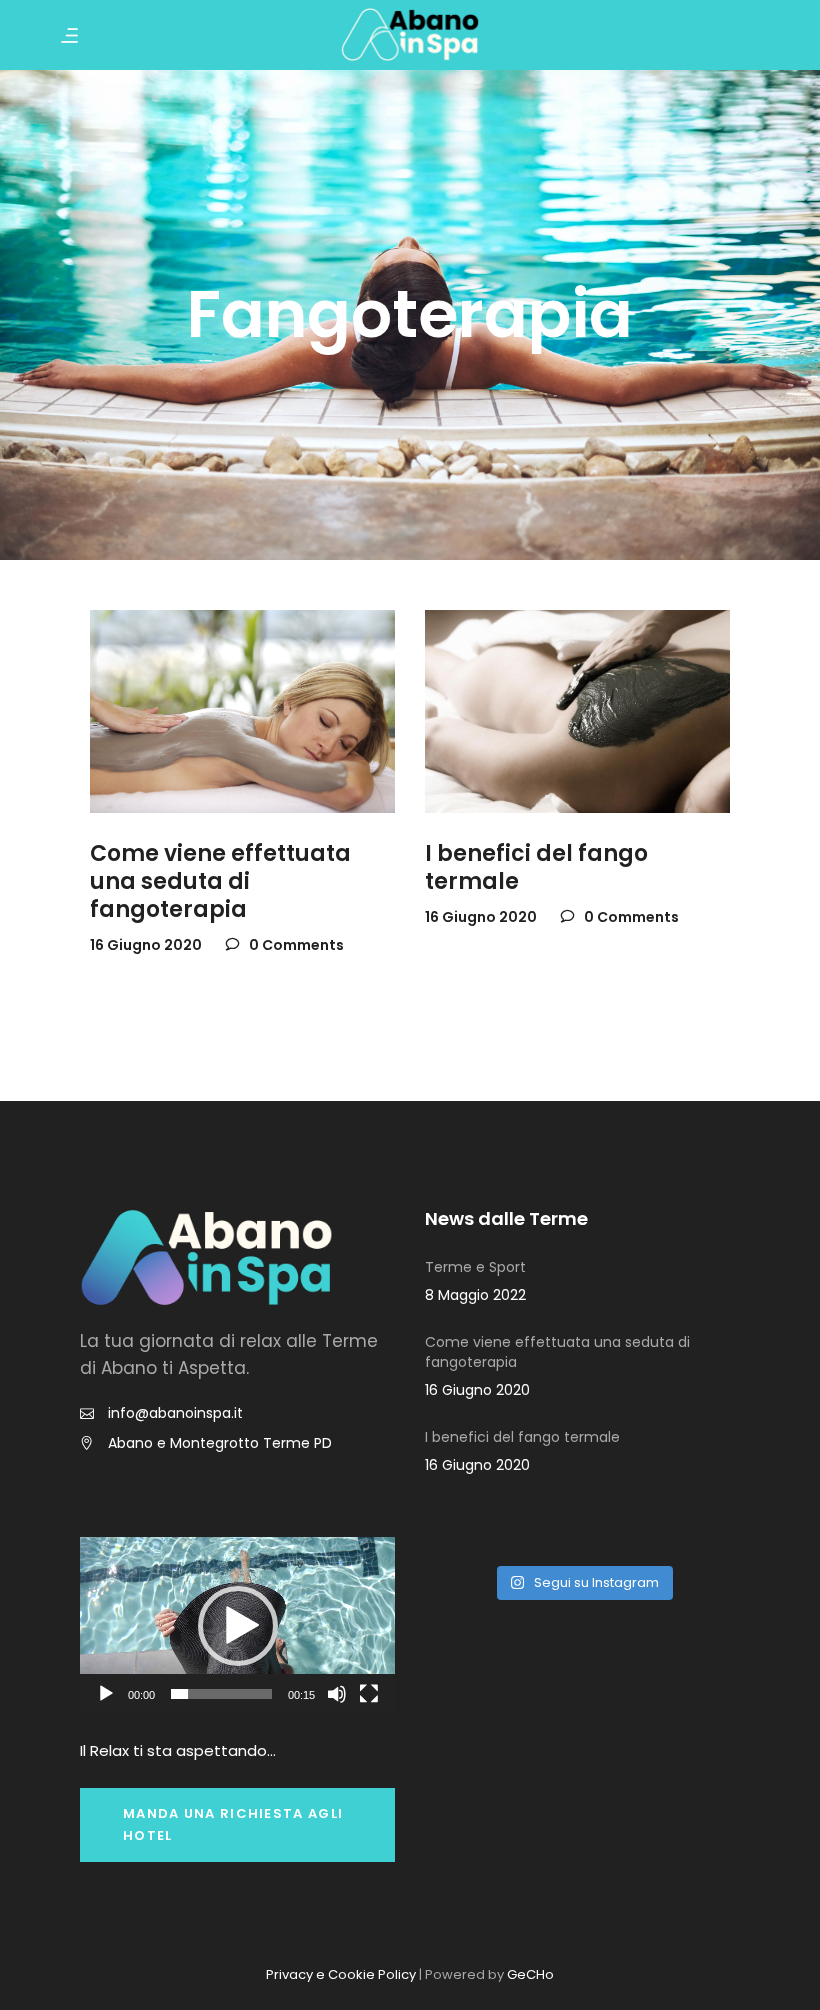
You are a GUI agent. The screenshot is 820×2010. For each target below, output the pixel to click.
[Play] (106, 1694)
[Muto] (337, 1694)
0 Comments (295, 945)
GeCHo (530, 1974)
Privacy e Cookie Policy (341, 1974)
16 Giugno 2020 (146, 945)
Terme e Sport (475, 1267)
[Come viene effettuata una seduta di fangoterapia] (242, 711)
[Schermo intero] (369, 1694)
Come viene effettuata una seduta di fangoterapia (220, 881)
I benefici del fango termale (536, 867)
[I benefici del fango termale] (577, 711)
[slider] (221, 1694)
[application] (237, 1625)
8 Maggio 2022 (475, 1295)
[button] (238, 1626)
